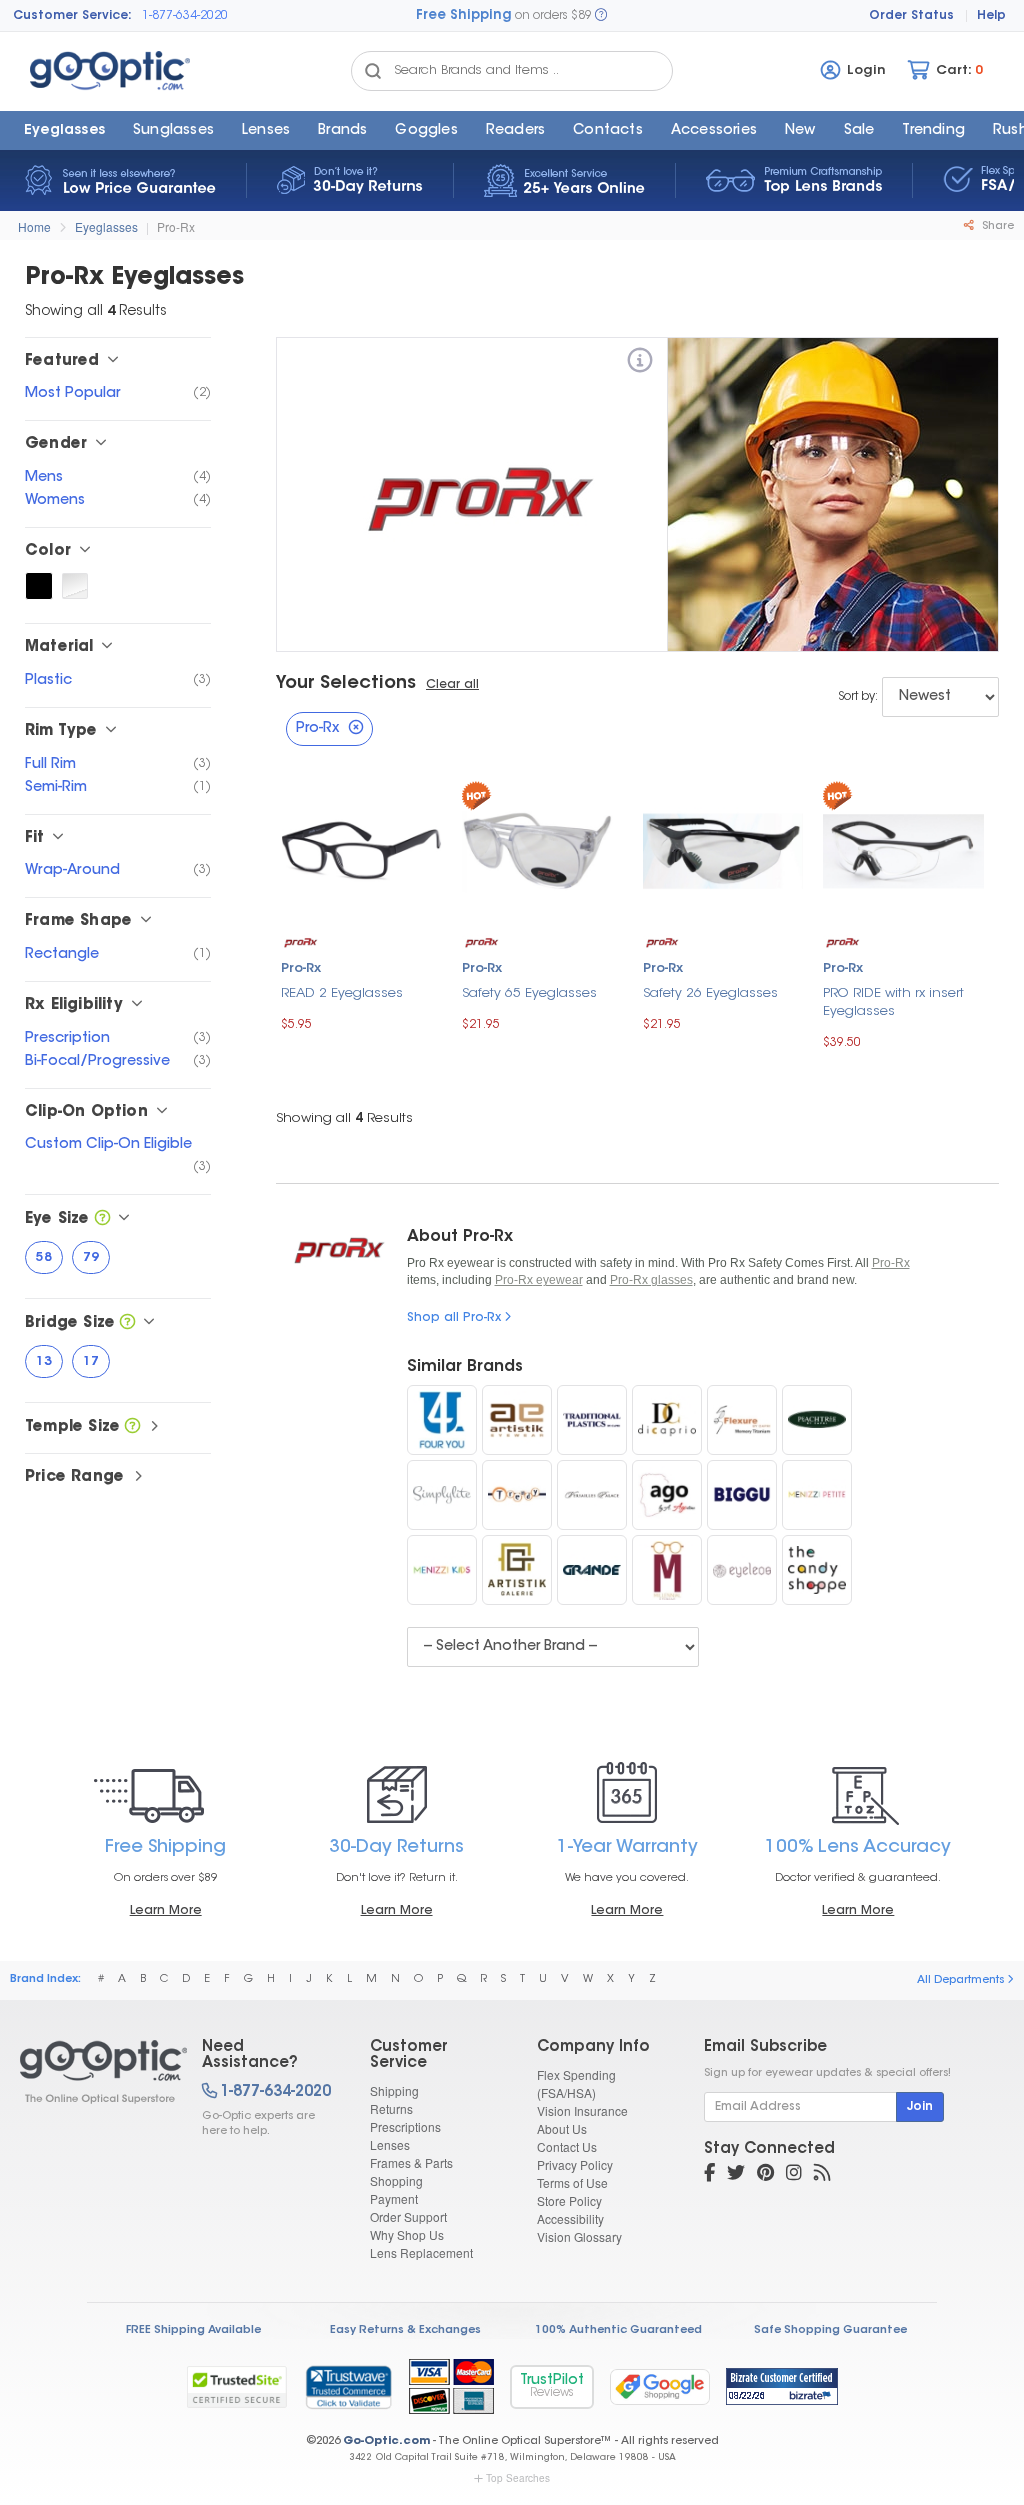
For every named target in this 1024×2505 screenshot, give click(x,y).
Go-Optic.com (386, 2441)
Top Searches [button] (518, 2478)
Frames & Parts (411, 2162)
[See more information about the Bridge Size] (127, 1323)
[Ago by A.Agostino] (667, 1495)
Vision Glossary (579, 2236)
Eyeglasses (64, 131)
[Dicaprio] (667, 1420)
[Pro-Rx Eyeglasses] (93, 2072)
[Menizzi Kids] (442, 1570)
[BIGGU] (742, 1495)
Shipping (394, 2090)
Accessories (714, 131)
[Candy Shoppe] (817, 1570)
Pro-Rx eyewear (539, 1280)
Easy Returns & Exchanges (405, 2330)
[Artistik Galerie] (517, 1570)
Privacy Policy (575, 2164)
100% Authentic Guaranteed (618, 2330)
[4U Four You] (442, 1420)
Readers (515, 131)
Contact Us (567, 2146)
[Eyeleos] (742, 1570)
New (800, 131)
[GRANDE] (592, 1570)
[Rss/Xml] (822, 2175)
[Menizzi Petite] (817, 1495)
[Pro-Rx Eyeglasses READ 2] (361, 848)
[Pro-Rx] (640, 363)
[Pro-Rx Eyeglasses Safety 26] (723, 848)
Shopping (396, 2180)
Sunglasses (173, 131)
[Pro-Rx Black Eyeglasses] (39, 586)
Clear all (452, 685)
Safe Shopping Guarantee (830, 2330)
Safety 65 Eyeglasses (529, 993)
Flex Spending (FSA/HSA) (576, 2083)
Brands (342, 131)
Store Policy (569, 2200)
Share (996, 226)
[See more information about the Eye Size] (102, 1219)
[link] (348, 2387)
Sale (859, 131)
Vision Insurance (582, 2110)
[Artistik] (517, 1420)
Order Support (408, 2216)
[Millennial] (667, 1570)
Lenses (266, 131)
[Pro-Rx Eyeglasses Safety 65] (542, 849)
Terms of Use (572, 2182)
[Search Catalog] (373, 71)
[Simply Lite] (442, 1495)
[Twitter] (736, 2175)
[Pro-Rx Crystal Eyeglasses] (75, 586)
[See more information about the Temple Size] (132, 1427)
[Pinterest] (765, 2175)
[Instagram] (794, 2175)
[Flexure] (742, 1420)
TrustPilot (552, 2386)
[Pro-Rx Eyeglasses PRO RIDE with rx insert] (903, 848)
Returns (391, 2108)
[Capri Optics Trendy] (517, 1495)
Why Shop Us (407, 2234)
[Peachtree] (817, 1420)
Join (920, 2107)
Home (34, 226)
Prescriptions (405, 2126)
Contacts (608, 131)
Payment (394, 2198)
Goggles (426, 131)
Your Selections (346, 684)
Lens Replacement (421, 2252)
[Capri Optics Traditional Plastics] (592, 1420)
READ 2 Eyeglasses (342, 993)
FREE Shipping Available (193, 2330)
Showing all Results (344, 1118)
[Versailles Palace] (592, 1495)
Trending (933, 131)
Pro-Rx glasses (651, 1280)
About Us (562, 2128)
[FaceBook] (709, 2175)
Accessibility (570, 2218)
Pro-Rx (176, 226)
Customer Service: (72, 16)
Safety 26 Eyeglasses (710, 993)
